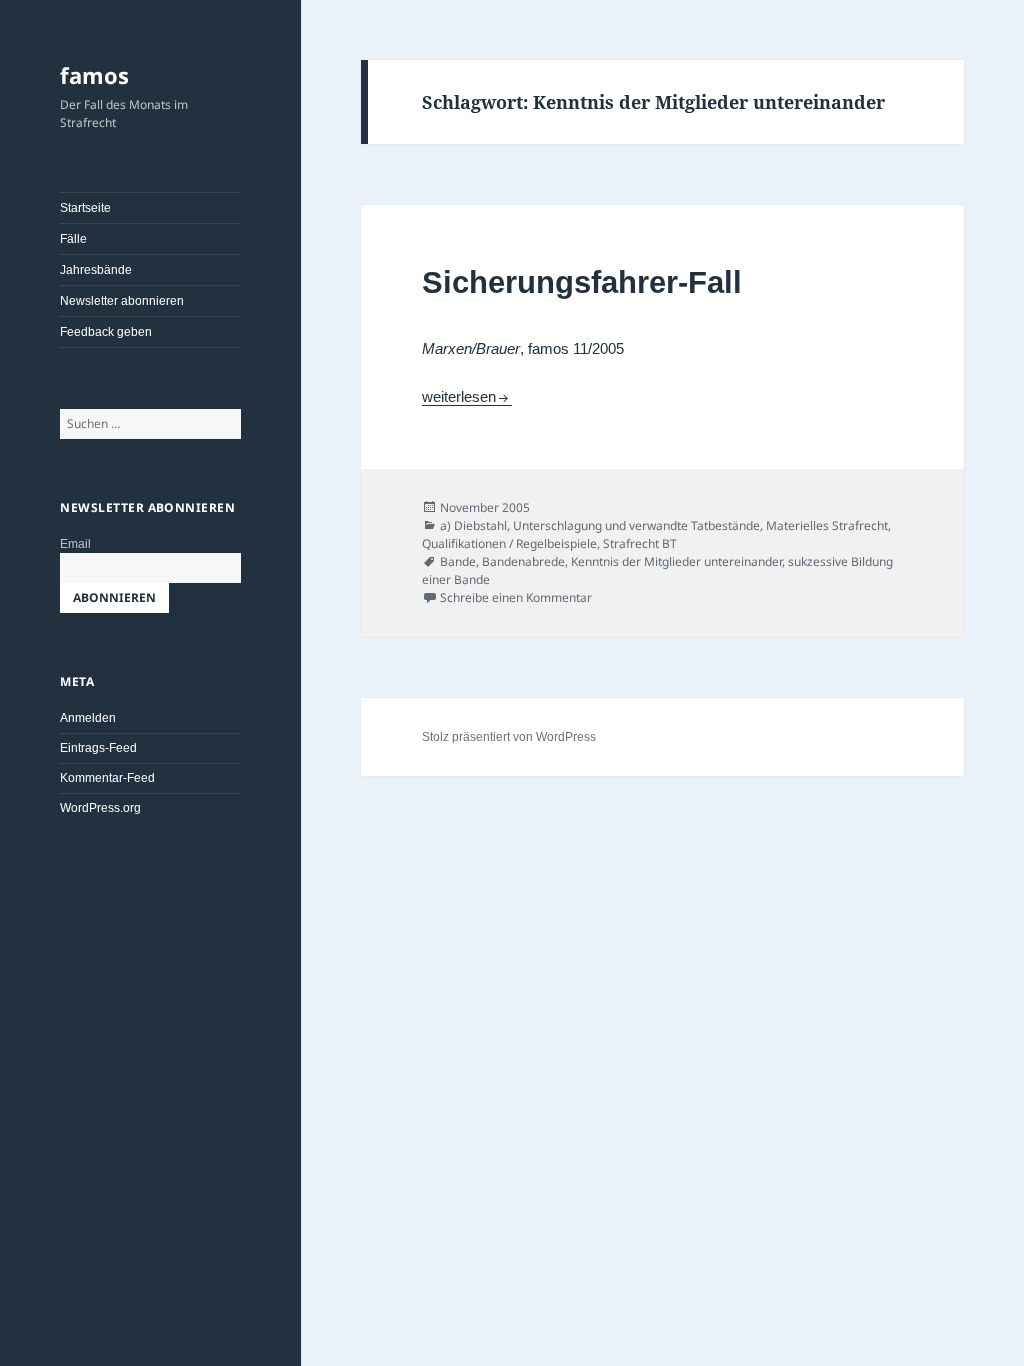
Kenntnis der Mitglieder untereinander (676, 561)
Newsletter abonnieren (122, 301)
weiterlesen (467, 396)
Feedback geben (106, 332)
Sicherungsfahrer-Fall (582, 282)
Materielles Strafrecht (827, 525)
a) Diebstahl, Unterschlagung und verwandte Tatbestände (600, 525)
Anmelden (88, 718)
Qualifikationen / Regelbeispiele (509, 543)
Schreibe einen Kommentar (516, 597)
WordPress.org (100, 808)
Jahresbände (96, 270)
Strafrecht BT (640, 543)
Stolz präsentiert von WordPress (509, 737)
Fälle (73, 239)
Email (75, 544)
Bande (458, 561)
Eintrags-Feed (98, 748)
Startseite (85, 208)
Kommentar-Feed (107, 778)
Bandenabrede (523, 561)
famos (94, 75)
